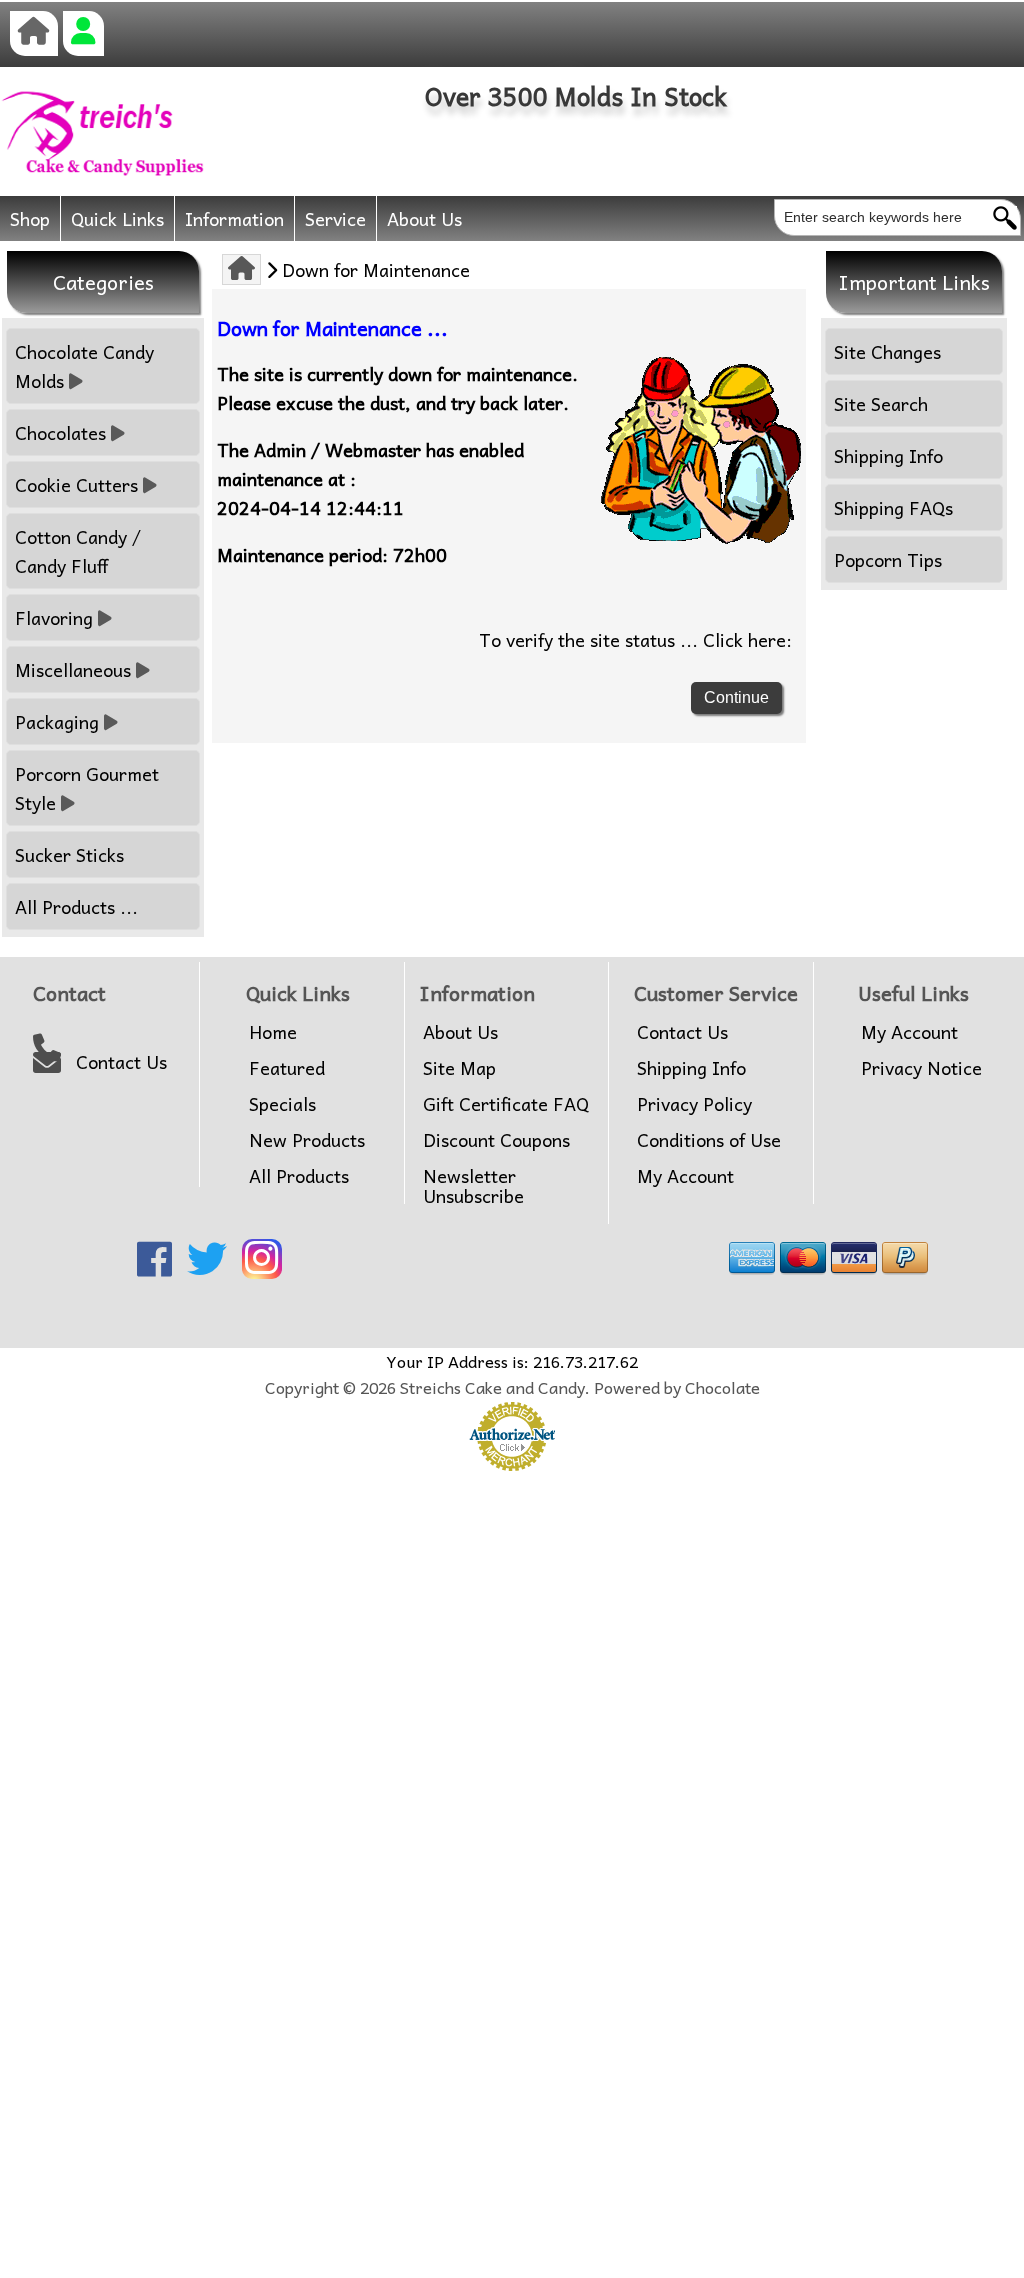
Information (234, 218)
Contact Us (121, 1062)
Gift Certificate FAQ (506, 1104)
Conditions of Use (709, 1140)
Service (335, 218)
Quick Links (117, 218)
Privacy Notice (921, 1068)
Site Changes (887, 351)
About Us (424, 218)
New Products (307, 1140)
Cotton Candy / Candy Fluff (78, 551)
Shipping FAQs (893, 507)
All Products (299, 1176)
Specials (282, 1104)
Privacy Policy (694, 1104)
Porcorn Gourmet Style (87, 788)
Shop (30, 218)
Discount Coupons (496, 1140)
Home (273, 1032)
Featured (287, 1068)
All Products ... (76, 906)
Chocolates (60, 432)
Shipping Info (888, 455)
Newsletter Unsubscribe (473, 1186)
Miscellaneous (73, 669)
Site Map (459, 1068)
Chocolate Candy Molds (84, 366)
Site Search (881, 403)
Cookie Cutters (76, 484)
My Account (685, 1176)
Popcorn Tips (888, 559)
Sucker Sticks (69, 854)
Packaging (57, 721)
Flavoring (54, 617)
